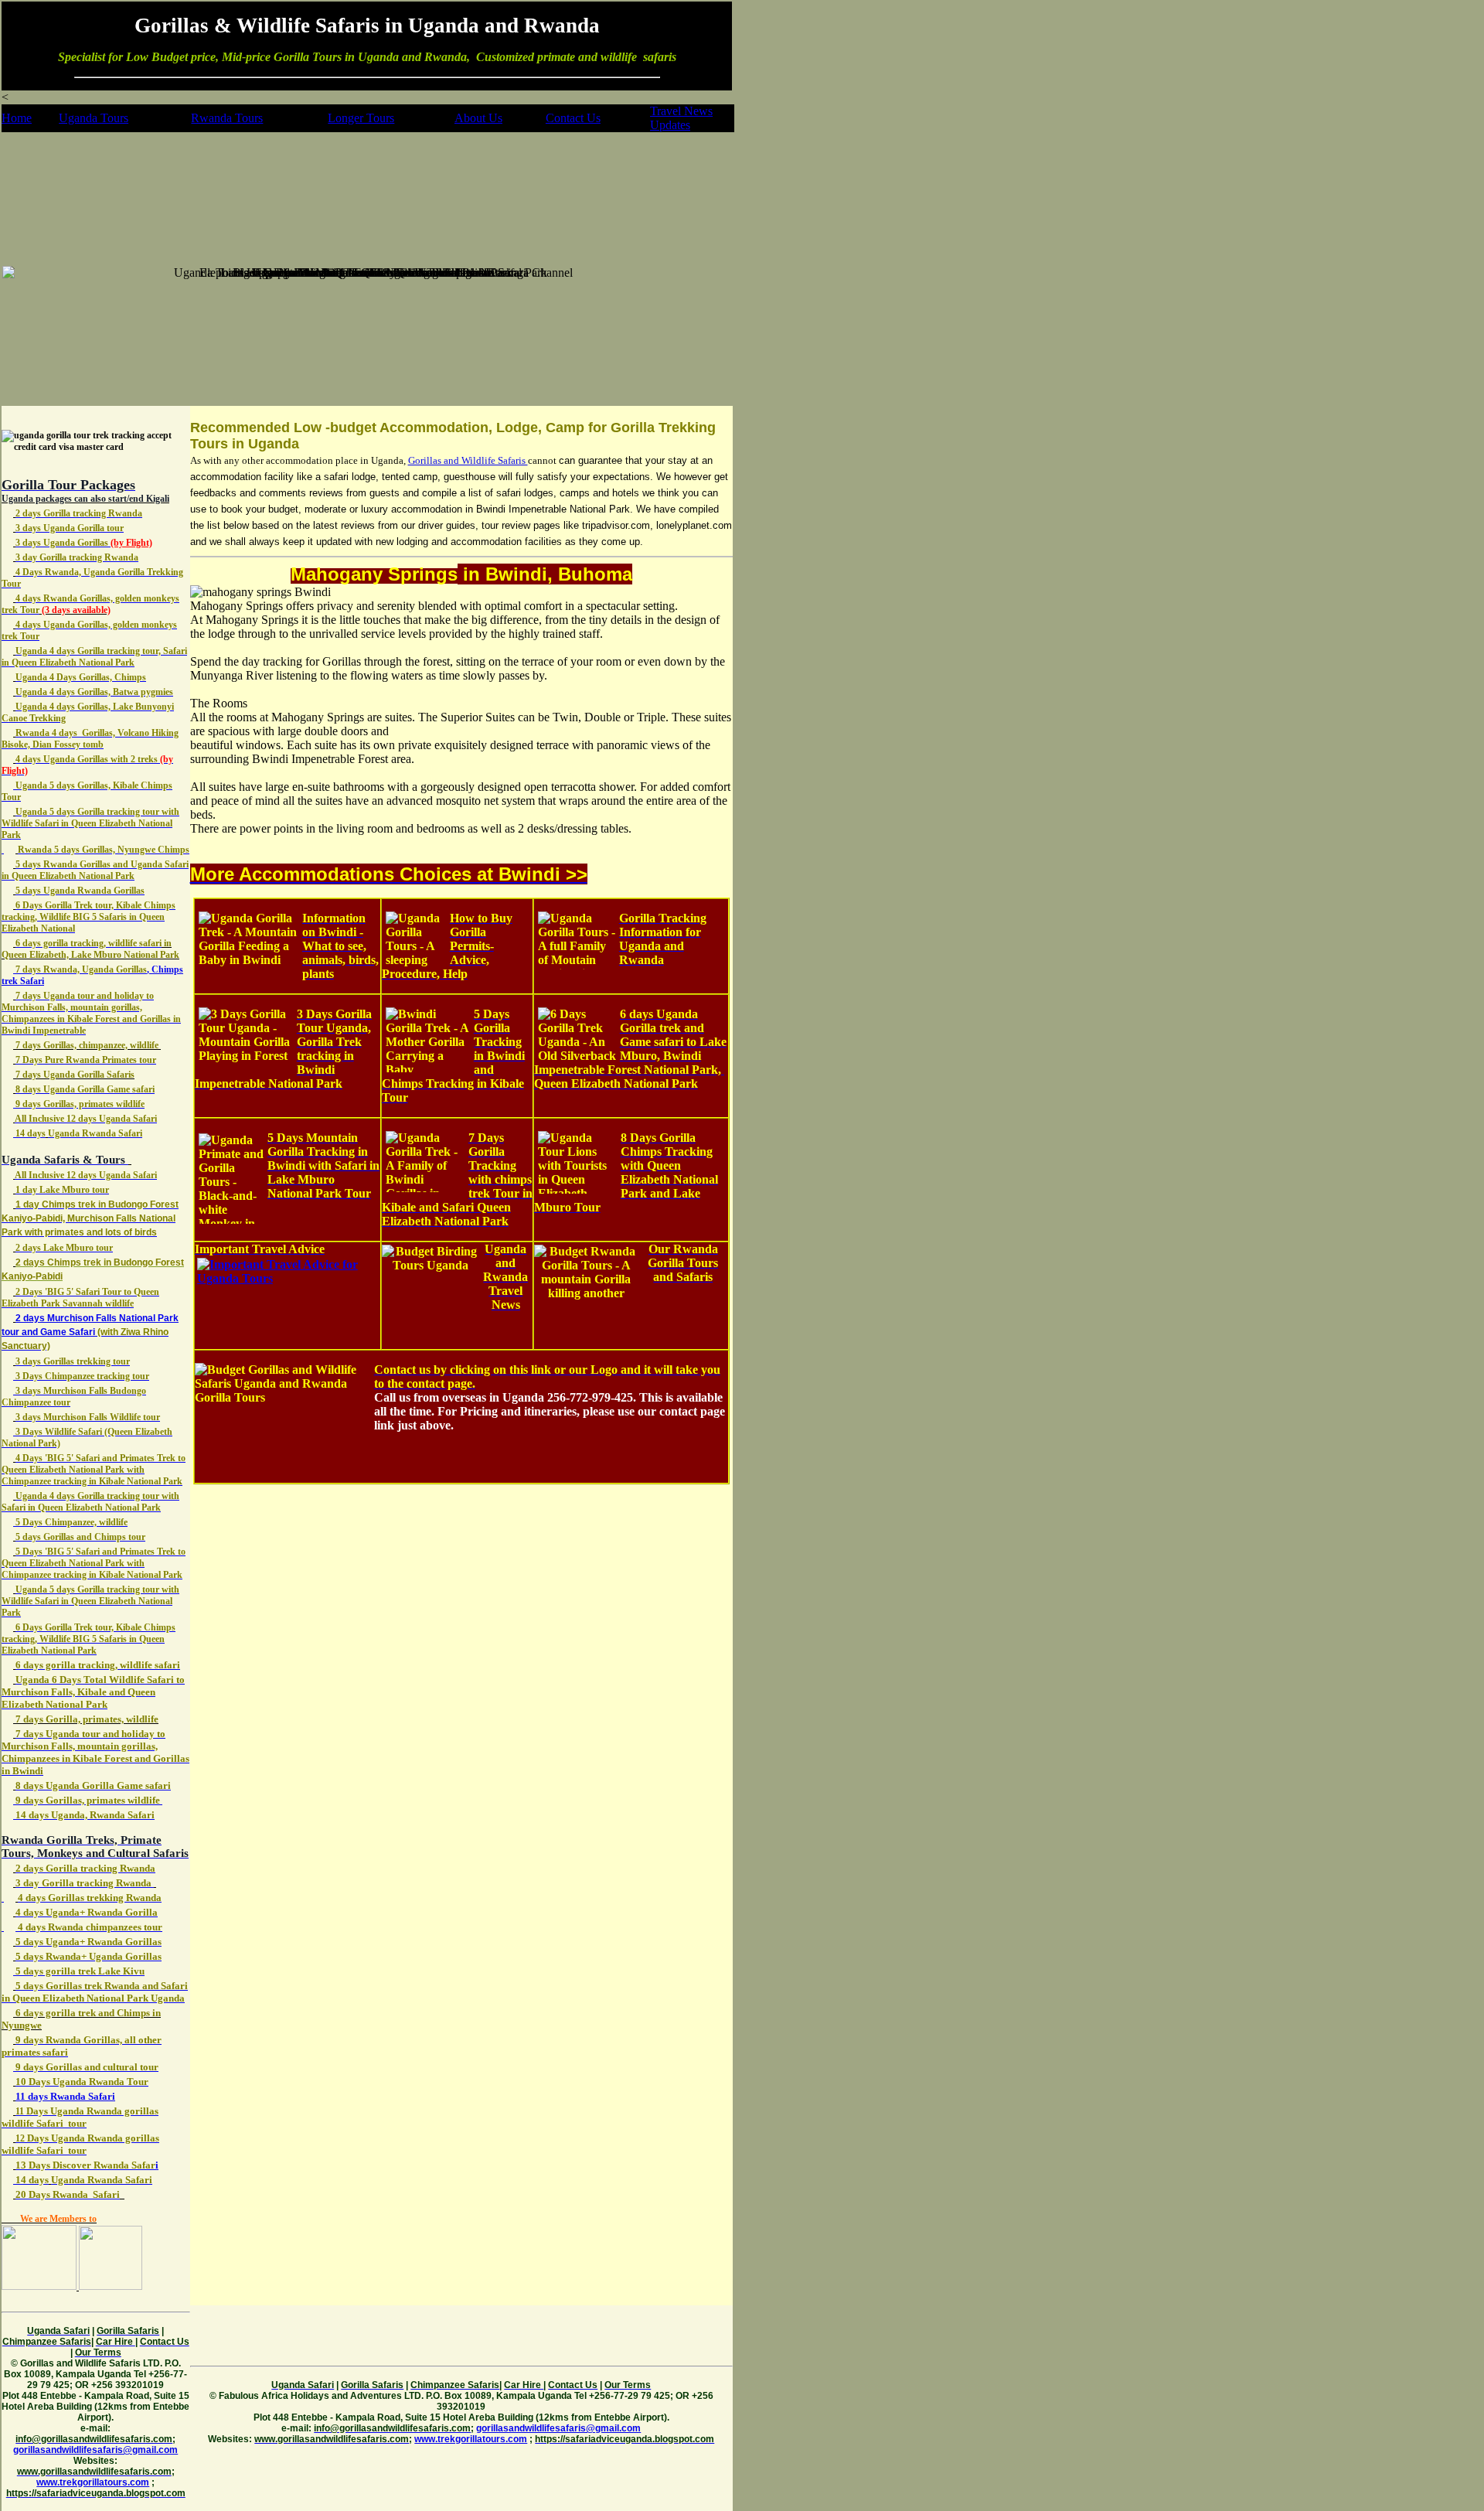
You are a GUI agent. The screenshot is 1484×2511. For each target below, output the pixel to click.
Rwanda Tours (227, 118)
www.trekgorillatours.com (93, 2482)
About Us (478, 118)
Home (17, 118)
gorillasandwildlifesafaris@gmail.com (95, 2450)
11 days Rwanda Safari (65, 2096)
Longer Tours (361, 118)
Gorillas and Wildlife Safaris (468, 460)
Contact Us (573, 118)
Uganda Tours (94, 118)
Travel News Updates (681, 118)
